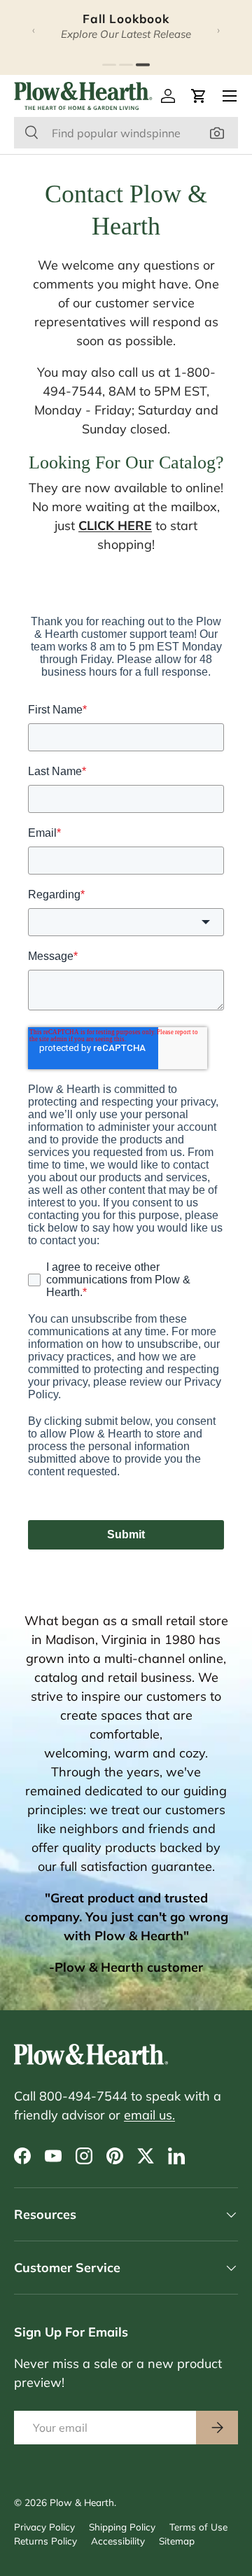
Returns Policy (45, 2541)
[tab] (109, 65)
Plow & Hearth (82, 2502)
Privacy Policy (44, 2527)
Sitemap (177, 2541)
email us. (149, 2115)
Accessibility (118, 2541)
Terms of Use (198, 2527)
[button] (199, 96)
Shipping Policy (122, 2527)
